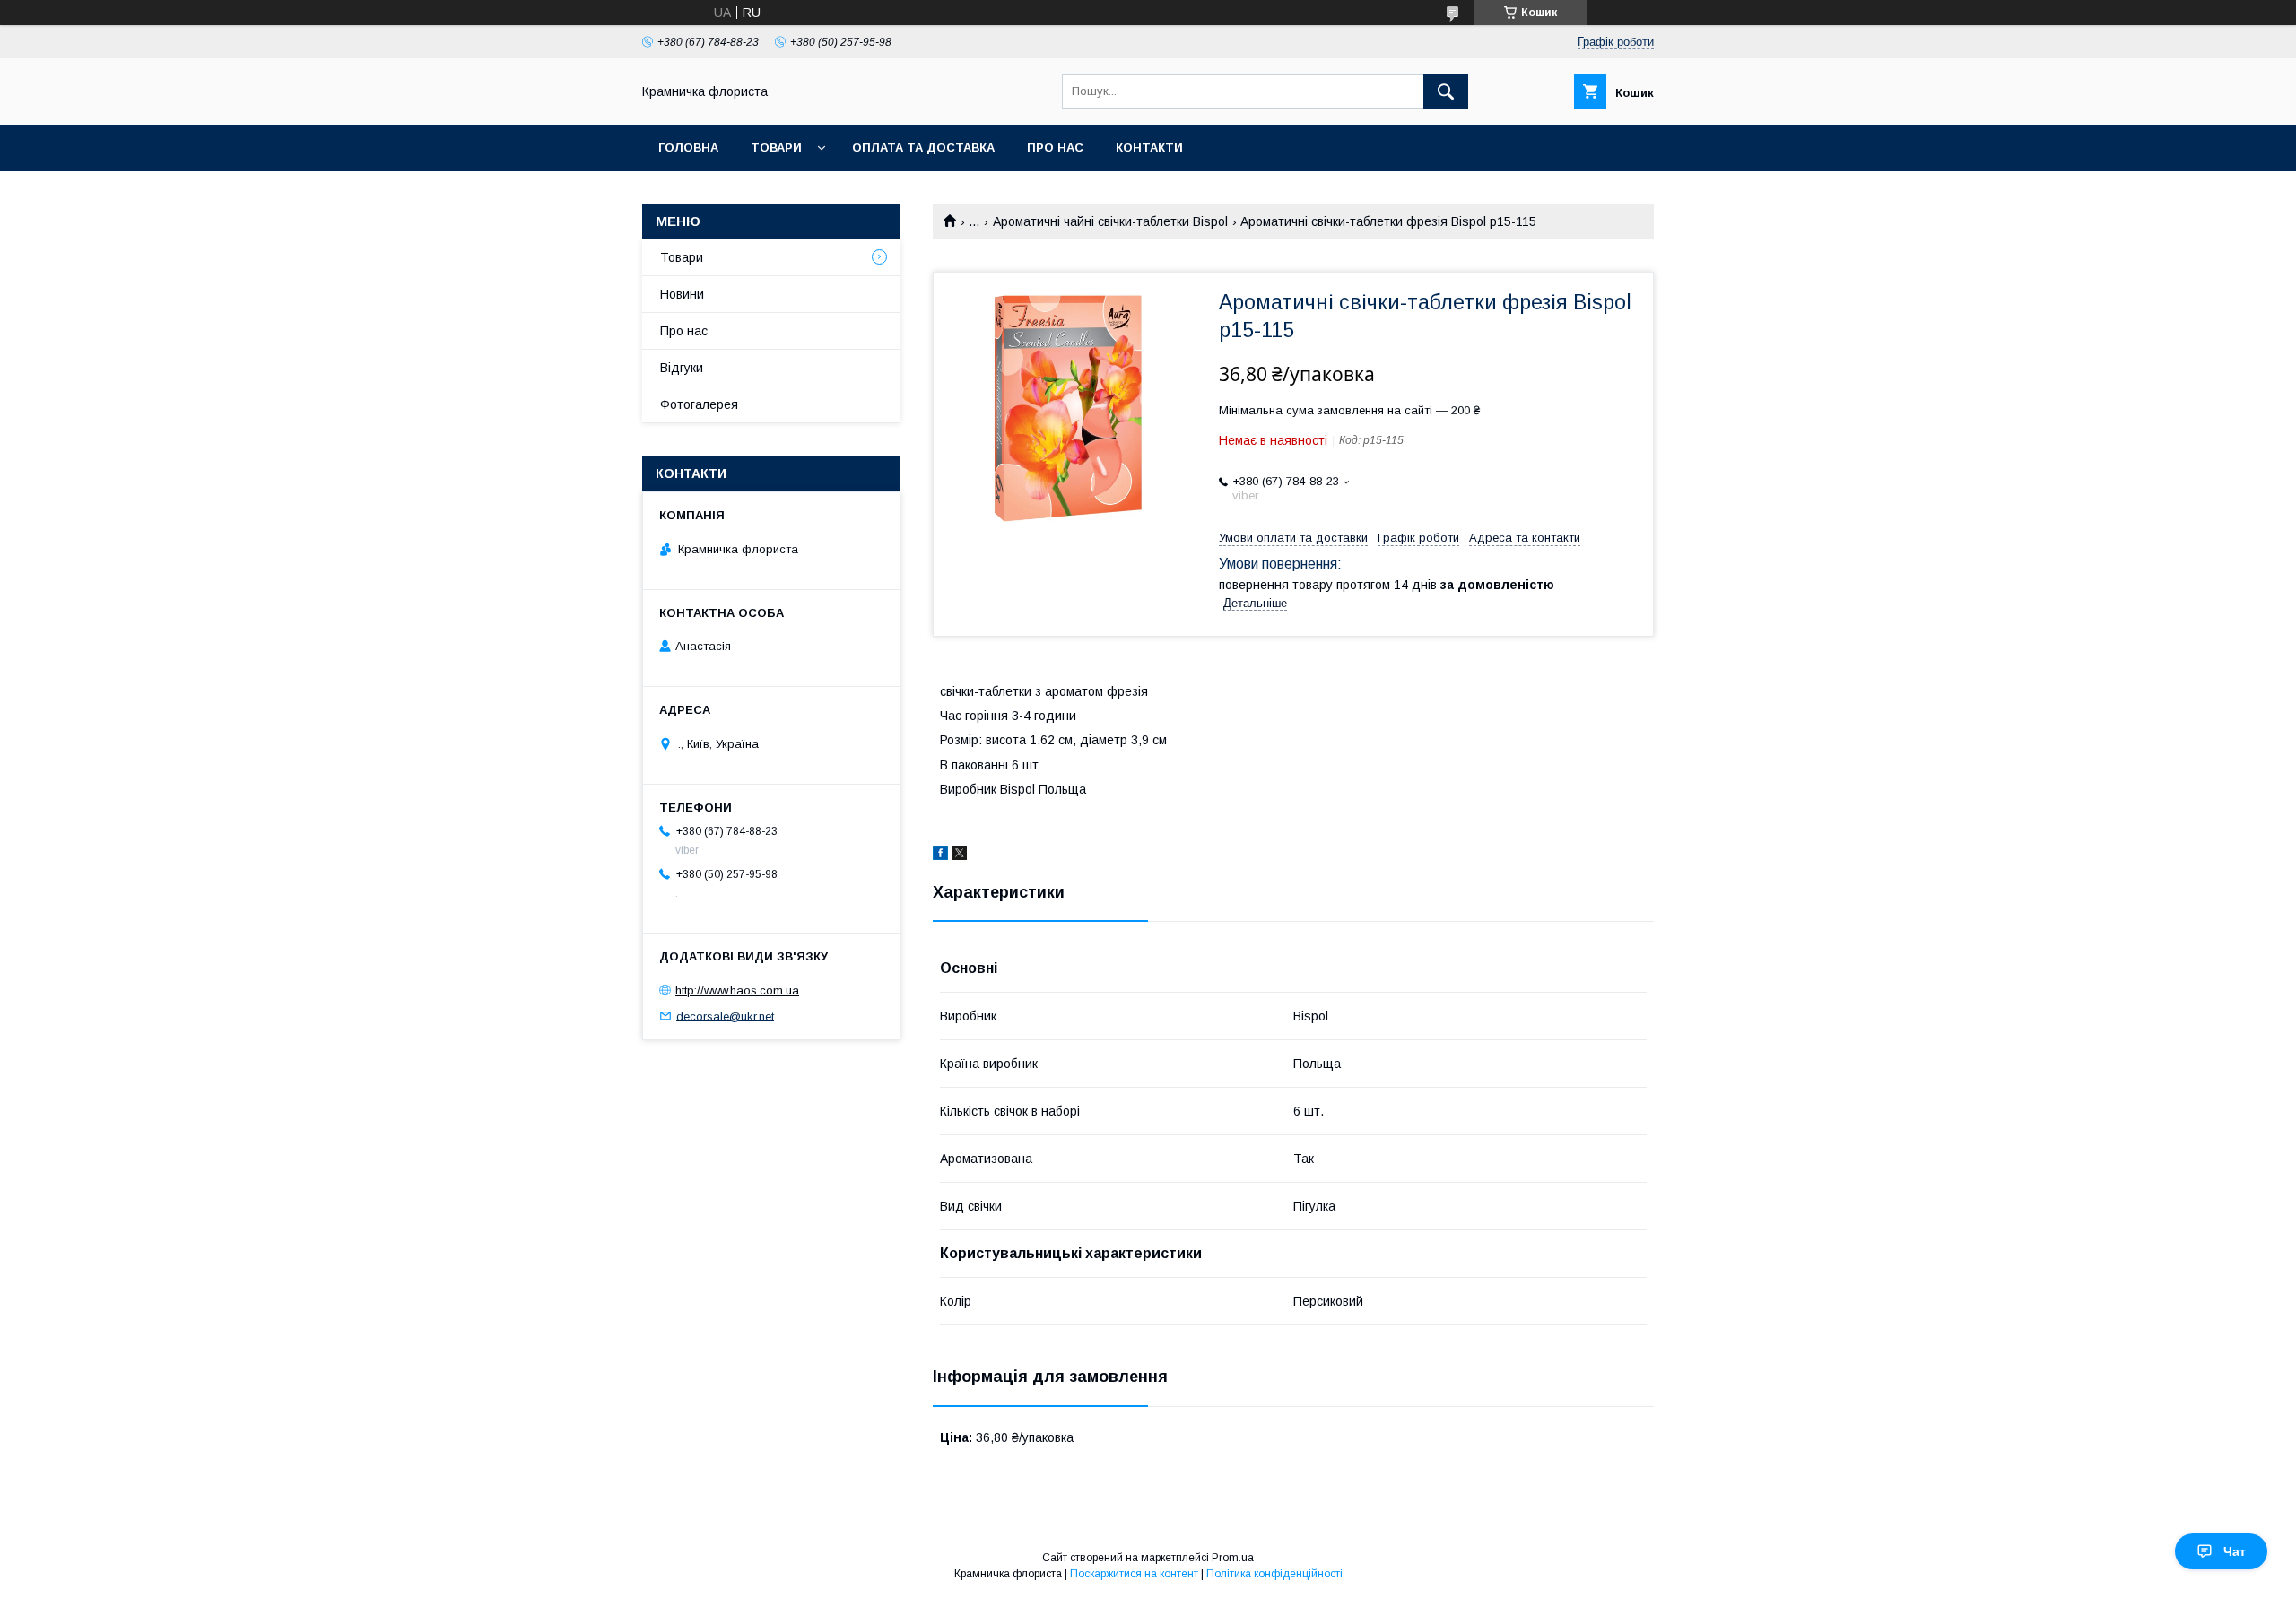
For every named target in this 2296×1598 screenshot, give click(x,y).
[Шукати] (1446, 91)
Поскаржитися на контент (1134, 1574)
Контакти (1149, 148)
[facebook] (940, 855)
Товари (776, 148)
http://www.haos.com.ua (737, 990)
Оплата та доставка (923, 148)
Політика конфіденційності (1274, 1574)
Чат (2235, 1551)
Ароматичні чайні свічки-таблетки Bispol (1110, 221)
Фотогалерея (699, 404)
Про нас (1055, 148)
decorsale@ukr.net (725, 1016)
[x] (960, 855)
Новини (682, 294)
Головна (688, 148)
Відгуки (682, 368)
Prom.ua (1233, 1558)
